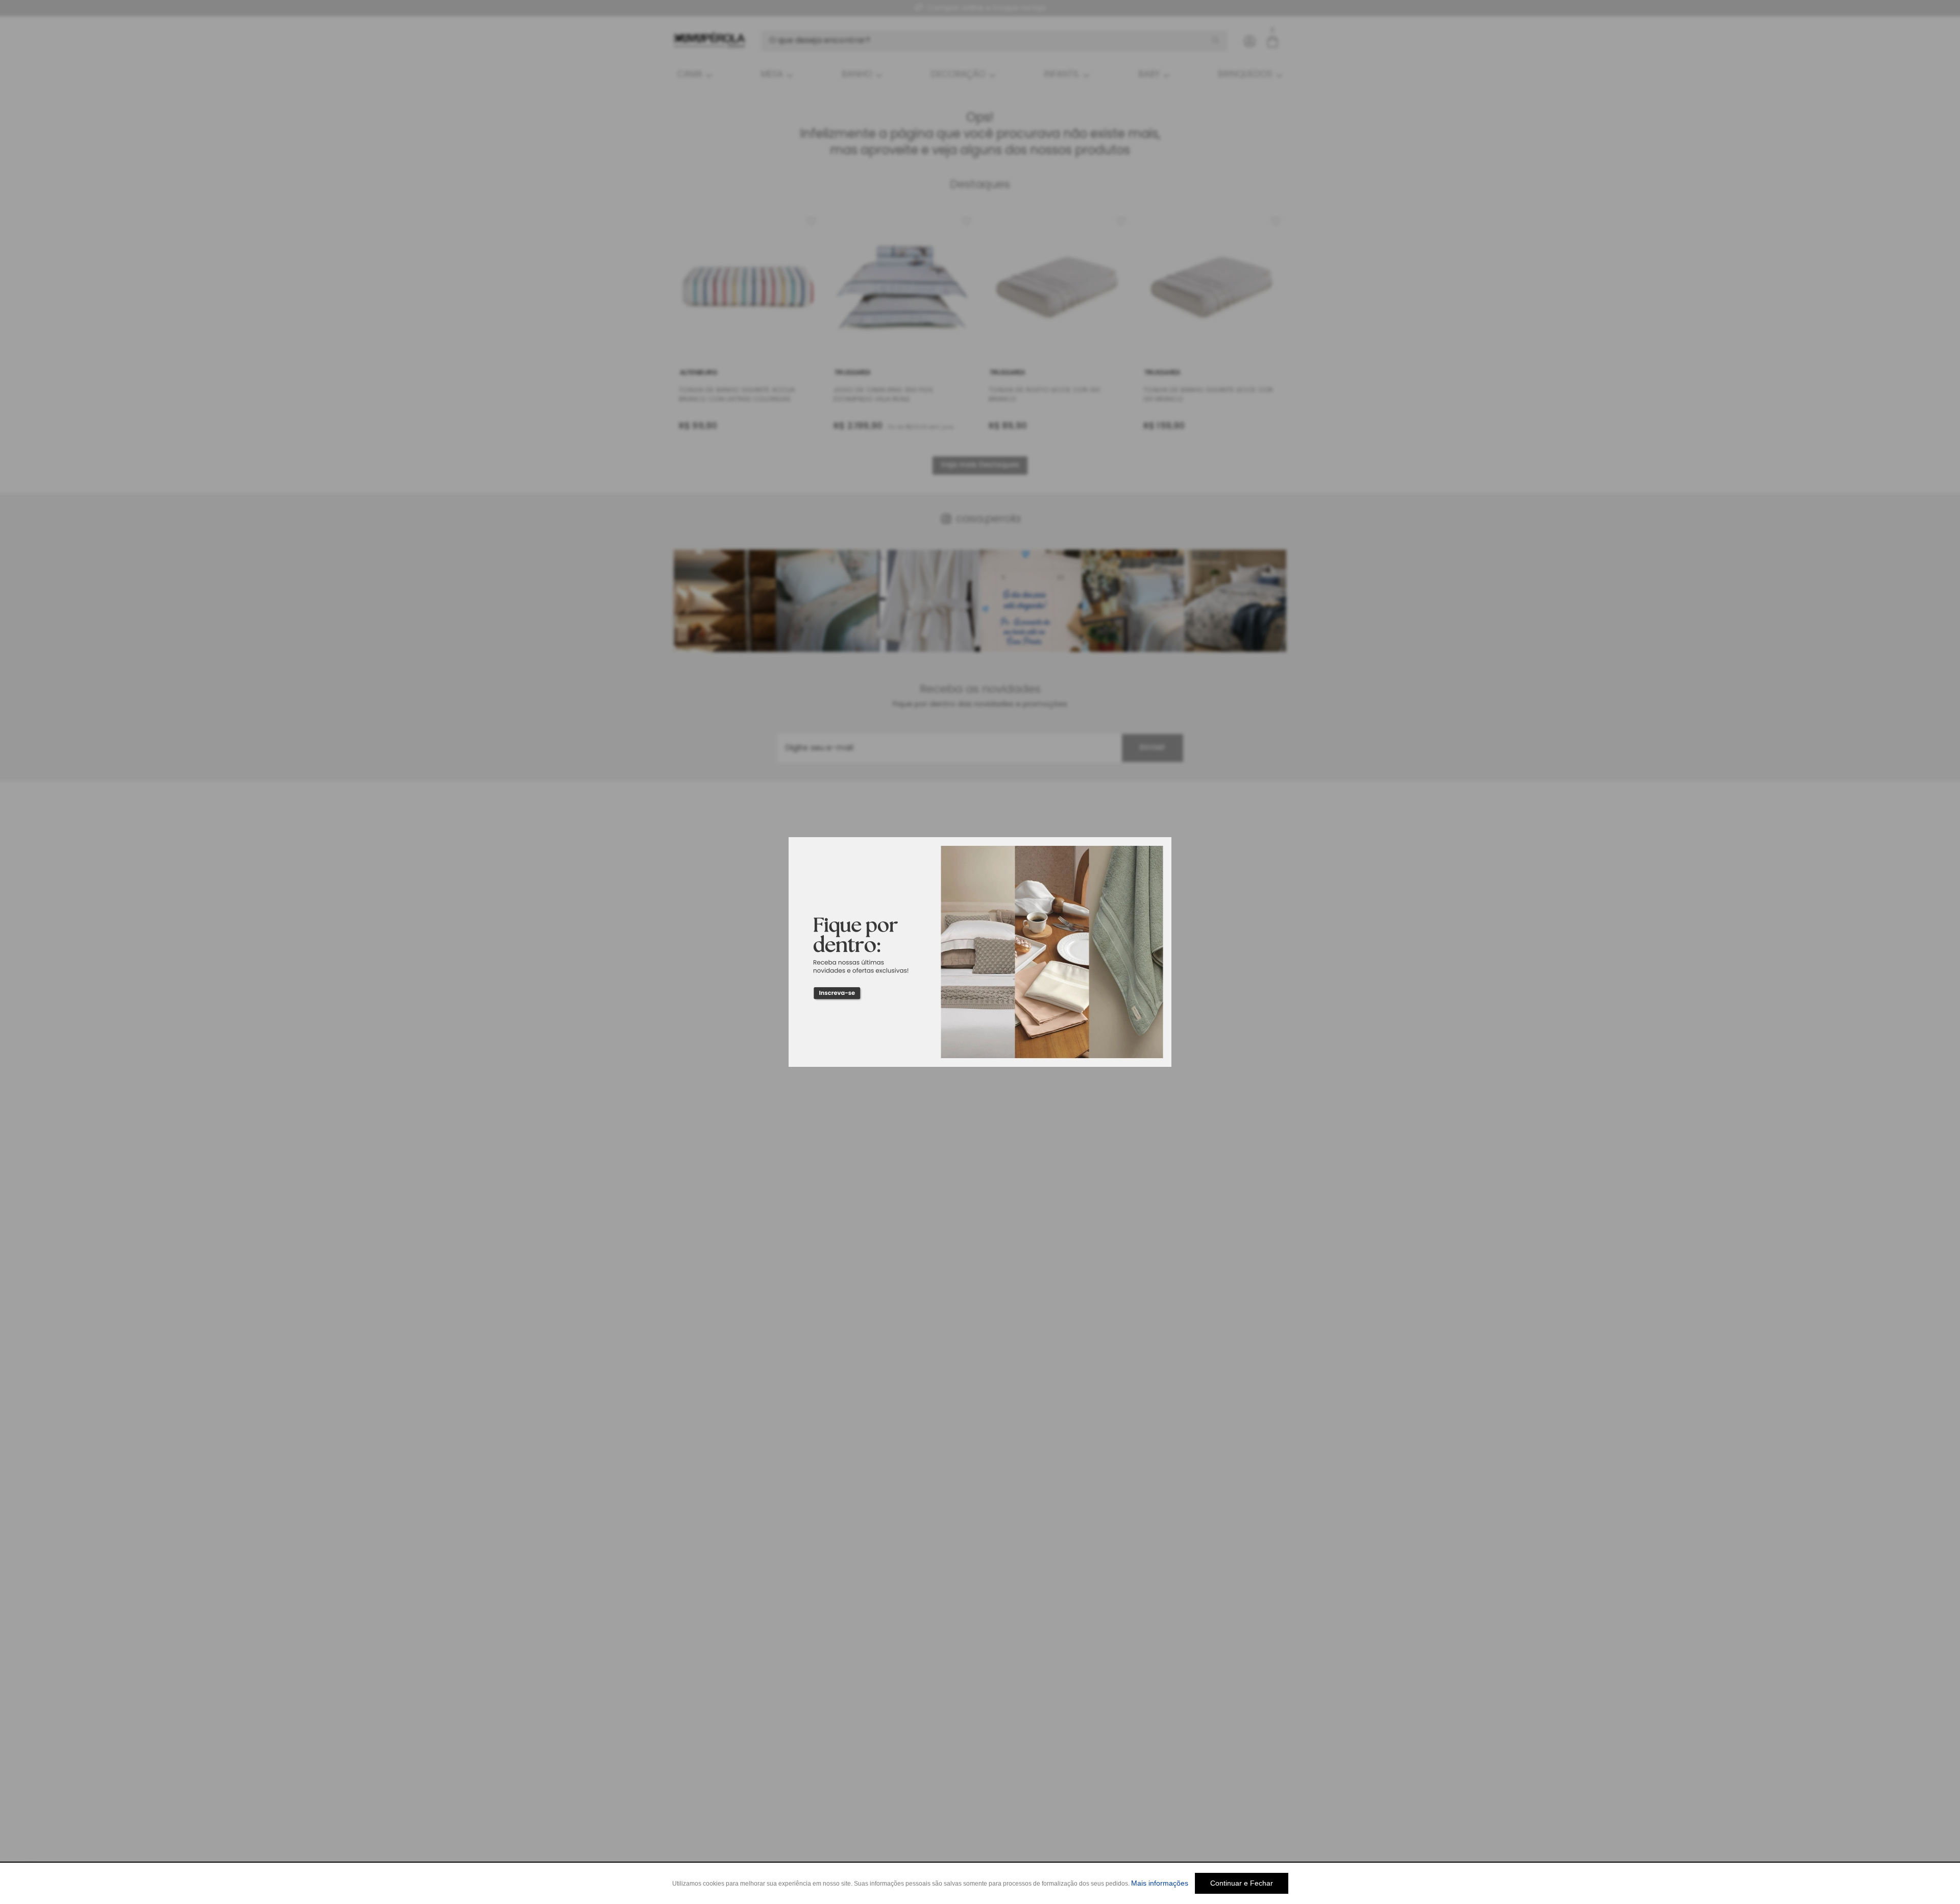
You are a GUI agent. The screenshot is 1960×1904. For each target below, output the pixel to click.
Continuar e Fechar (1242, 1883)
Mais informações (1160, 1883)
